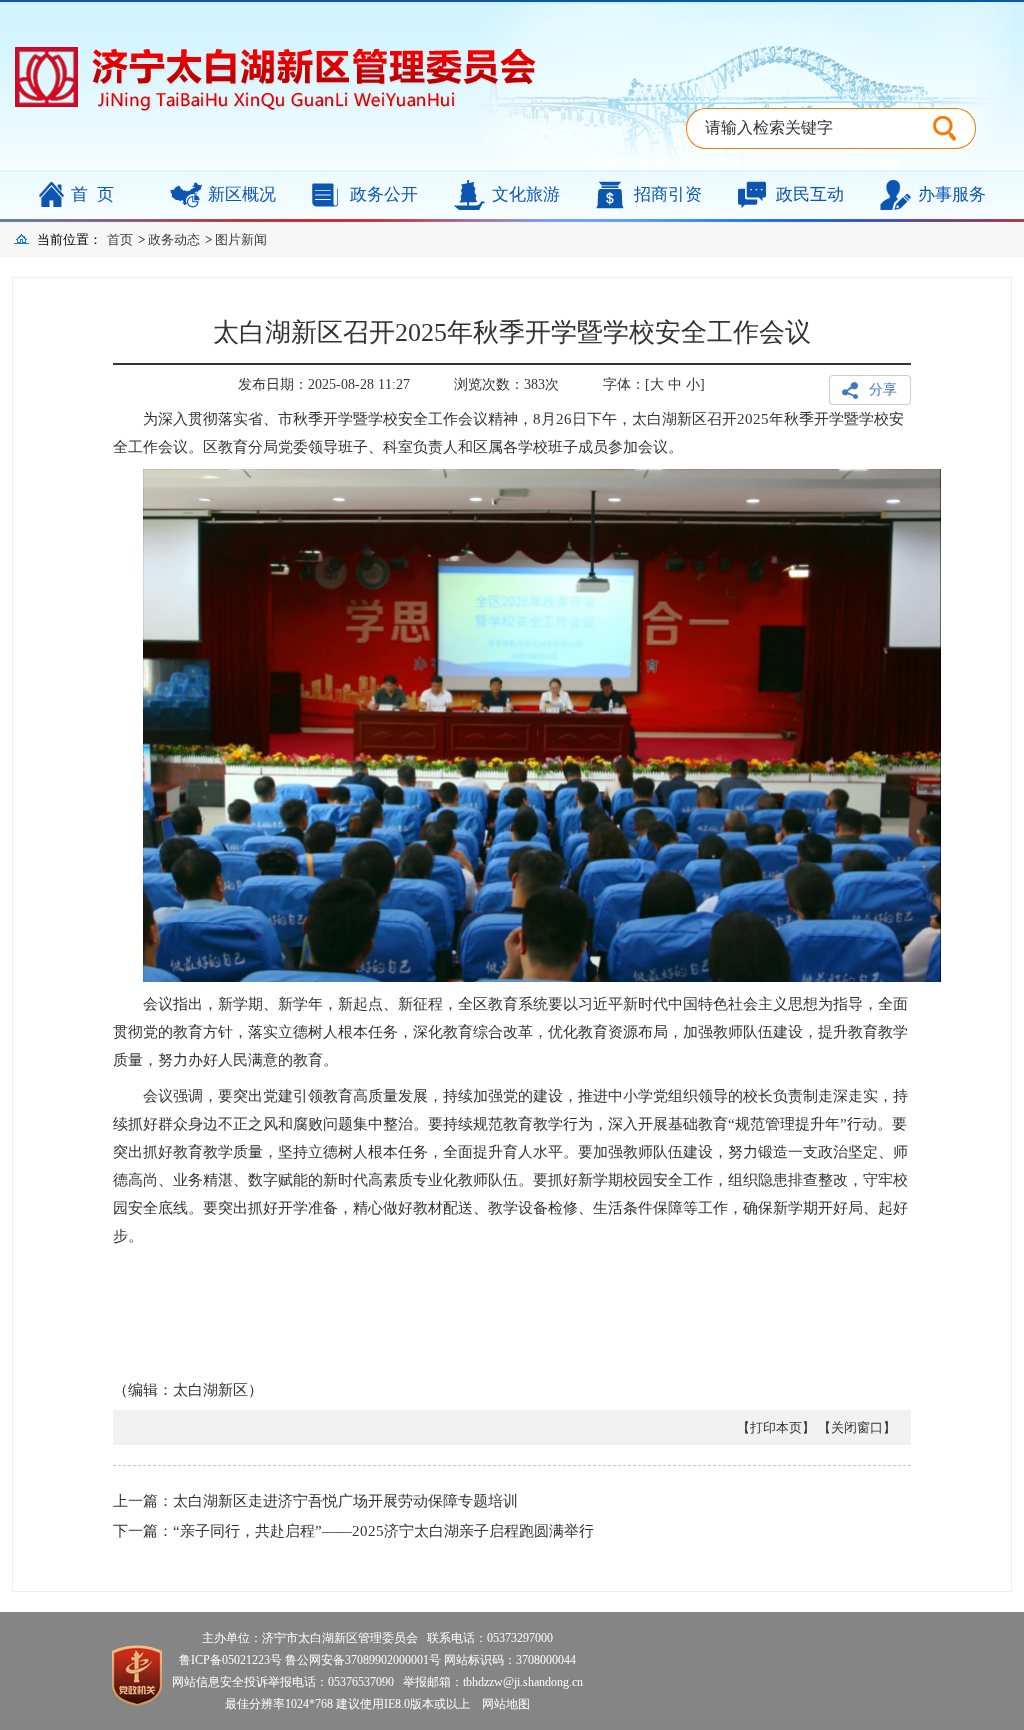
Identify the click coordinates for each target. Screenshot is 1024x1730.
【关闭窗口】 (857, 1427)
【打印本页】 (776, 1427)
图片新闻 (241, 239)
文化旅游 (526, 194)
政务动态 (174, 239)
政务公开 (384, 194)
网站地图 (501, 1704)
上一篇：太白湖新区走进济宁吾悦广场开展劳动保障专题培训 (315, 1501)
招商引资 (668, 194)
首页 (97, 194)
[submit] (954, 128)
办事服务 (952, 194)
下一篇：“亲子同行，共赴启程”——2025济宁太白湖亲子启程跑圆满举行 (353, 1531)
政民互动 (810, 194)
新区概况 (242, 194)
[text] (809, 128)
